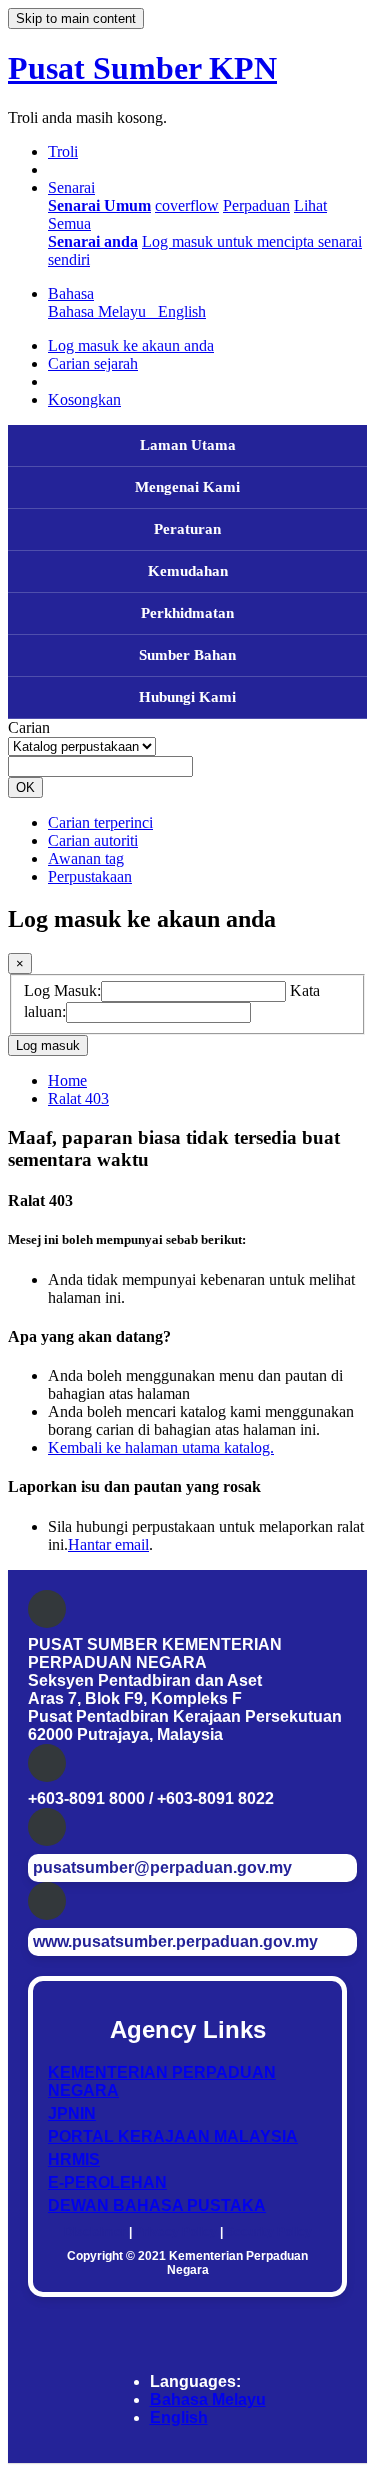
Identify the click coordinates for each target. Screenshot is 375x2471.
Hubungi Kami (187, 697)
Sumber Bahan (187, 655)
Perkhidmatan (187, 613)
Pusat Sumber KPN (142, 68)
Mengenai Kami (187, 487)
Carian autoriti (93, 840)
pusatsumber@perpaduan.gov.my (162, 1867)
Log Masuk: (62, 990)
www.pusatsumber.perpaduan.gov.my (175, 1941)
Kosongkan (84, 399)
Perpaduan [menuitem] (256, 205)
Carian (29, 727)
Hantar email (108, 1544)
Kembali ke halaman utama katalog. (161, 1447)
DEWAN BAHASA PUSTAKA (157, 2205)
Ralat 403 (78, 1098)
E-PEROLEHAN (107, 2182)
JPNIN (72, 2113)
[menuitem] (99, 205)
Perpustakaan (90, 876)
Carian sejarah (93, 363)
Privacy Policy (176, 2232)
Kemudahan (188, 571)
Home (67, 1080)
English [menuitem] (182, 311)
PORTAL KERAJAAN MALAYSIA (173, 2136)
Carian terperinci (100, 822)
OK (25, 787)
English (179, 2417)
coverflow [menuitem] (187, 205)
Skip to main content (76, 18)
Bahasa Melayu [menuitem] (101, 311)
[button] (63, 151)
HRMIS (74, 2159)
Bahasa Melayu (208, 2399)
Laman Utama (188, 445)
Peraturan (187, 529)
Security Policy (269, 2232)
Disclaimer (95, 2232)
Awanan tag (86, 858)
